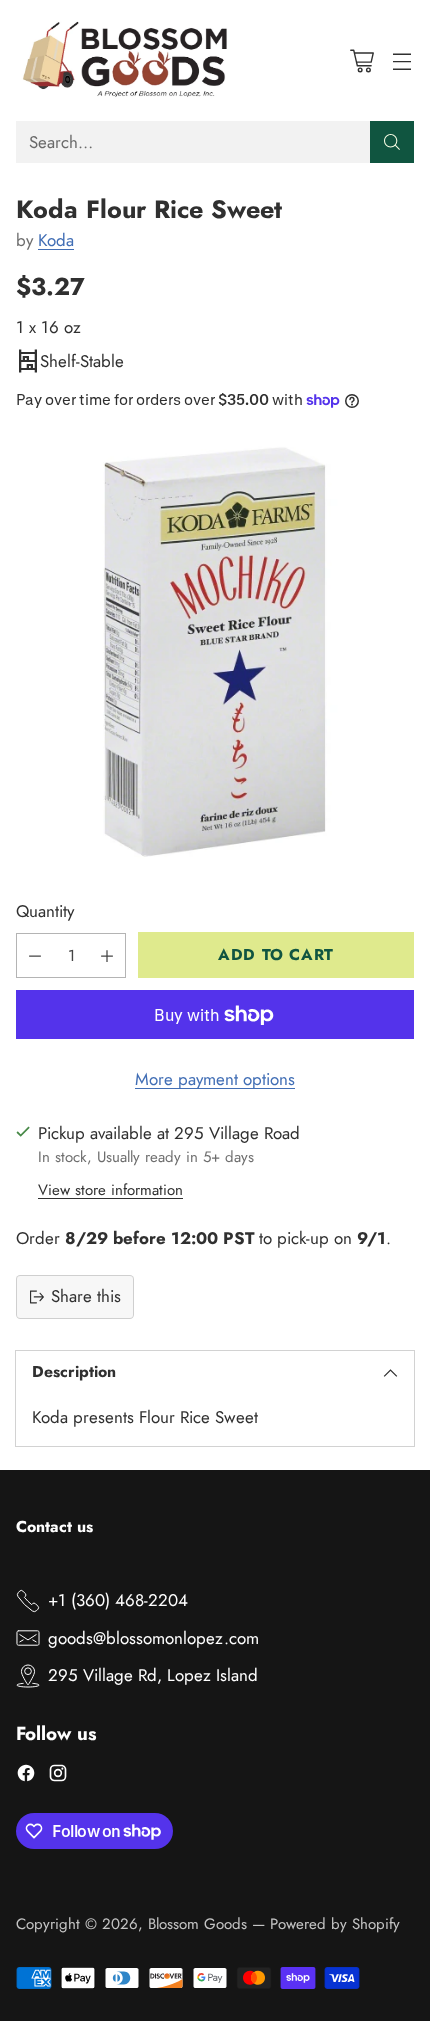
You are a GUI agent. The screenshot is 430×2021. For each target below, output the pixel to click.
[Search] (392, 142)
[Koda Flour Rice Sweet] (215, 652)
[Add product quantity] (107, 955)
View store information (110, 1190)
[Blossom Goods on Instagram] (58, 1776)
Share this (86, 1296)
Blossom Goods (197, 1924)
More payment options (215, 1079)
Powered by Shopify (335, 1924)
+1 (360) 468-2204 (118, 1600)
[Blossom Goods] (126, 60)
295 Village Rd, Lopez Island (153, 1675)
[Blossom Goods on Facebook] (26, 1776)
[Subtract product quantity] (35, 955)
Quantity (45, 911)
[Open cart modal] (361, 60)
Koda (56, 240)
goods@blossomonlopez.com (153, 1638)
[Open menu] (401, 60)
